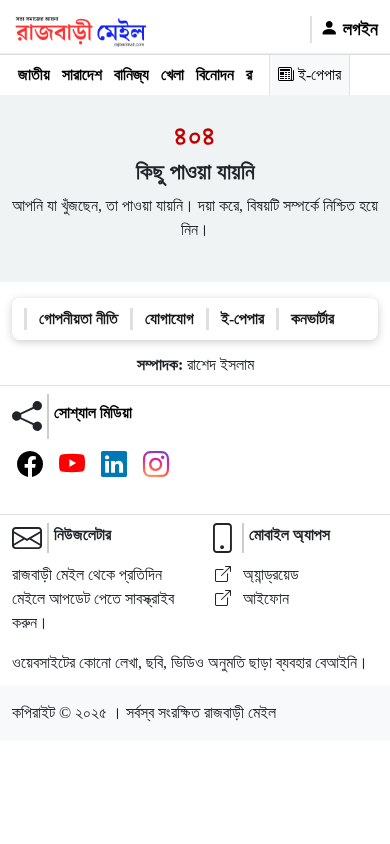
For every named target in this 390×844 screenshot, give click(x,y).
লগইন (358, 29)
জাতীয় (34, 74)
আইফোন (264, 598)
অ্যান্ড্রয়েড (269, 574)
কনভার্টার (312, 318)
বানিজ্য (131, 74)
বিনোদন (215, 74)
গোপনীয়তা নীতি (78, 318)
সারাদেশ (82, 74)
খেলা (172, 74)
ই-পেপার (317, 74)
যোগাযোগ (169, 318)
